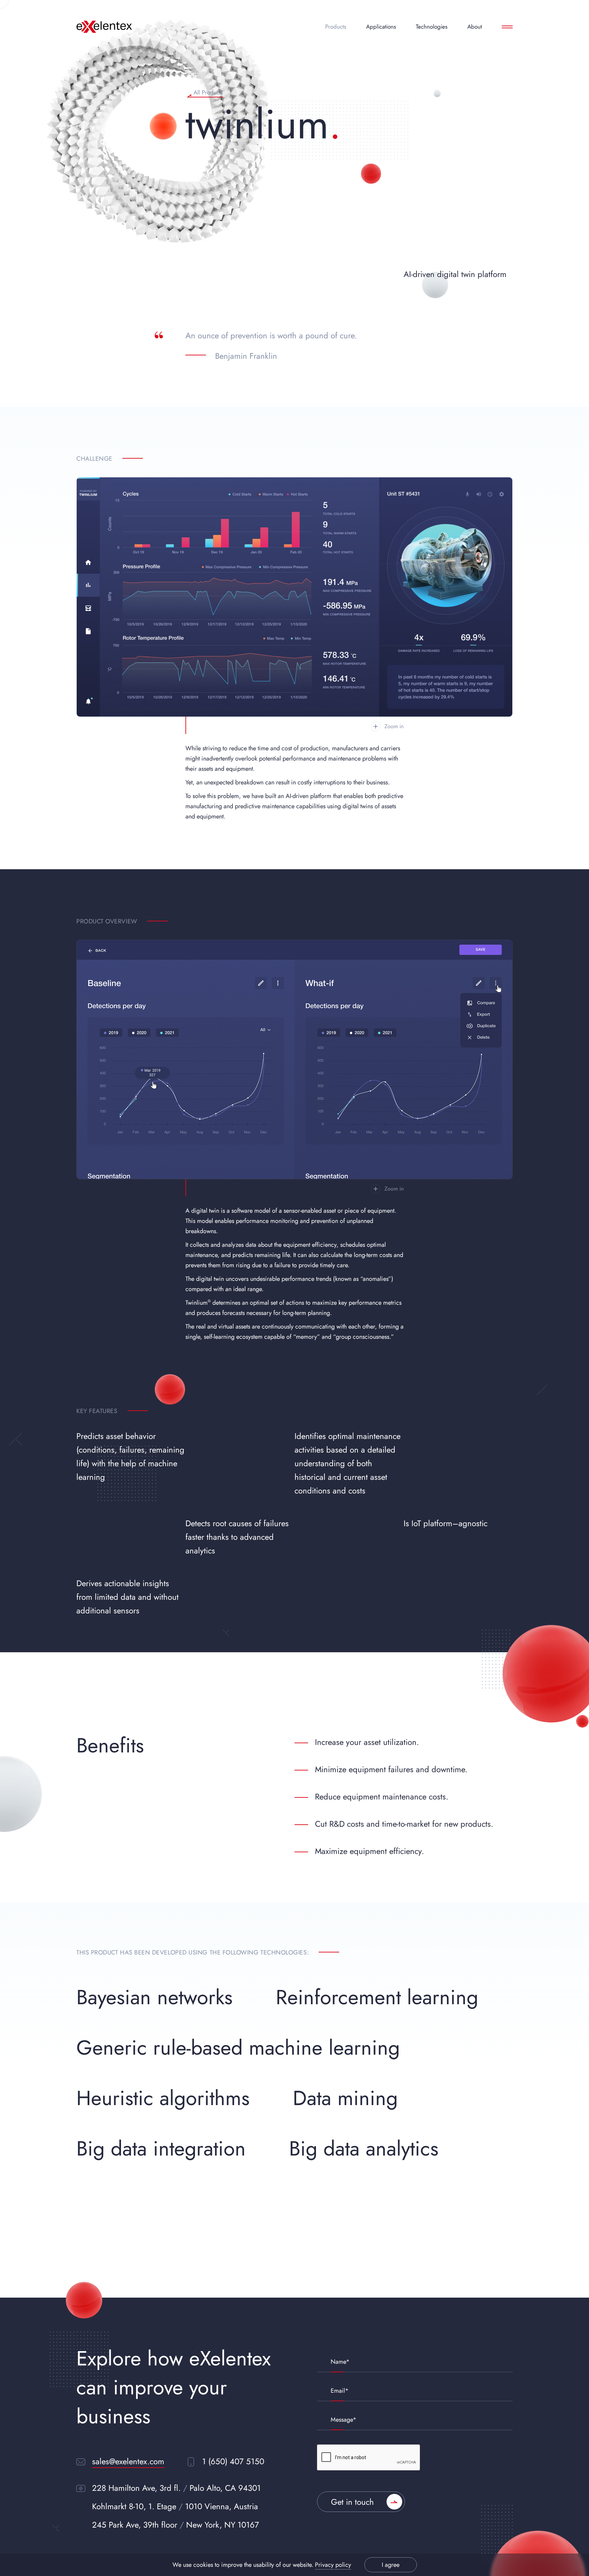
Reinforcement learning (377, 1997)
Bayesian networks (154, 1997)
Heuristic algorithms (163, 2098)
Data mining (345, 2098)
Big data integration (161, 2149)
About (475, 27)
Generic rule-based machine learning (238, 2048)
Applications (381, 27)
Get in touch (352, 2502)
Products (336, 27)
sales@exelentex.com (128, 2461)
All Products (208, 93)
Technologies (432, 27)
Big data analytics (364, 2149)
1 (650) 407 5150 (233, 2461)
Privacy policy (333, 2565)
